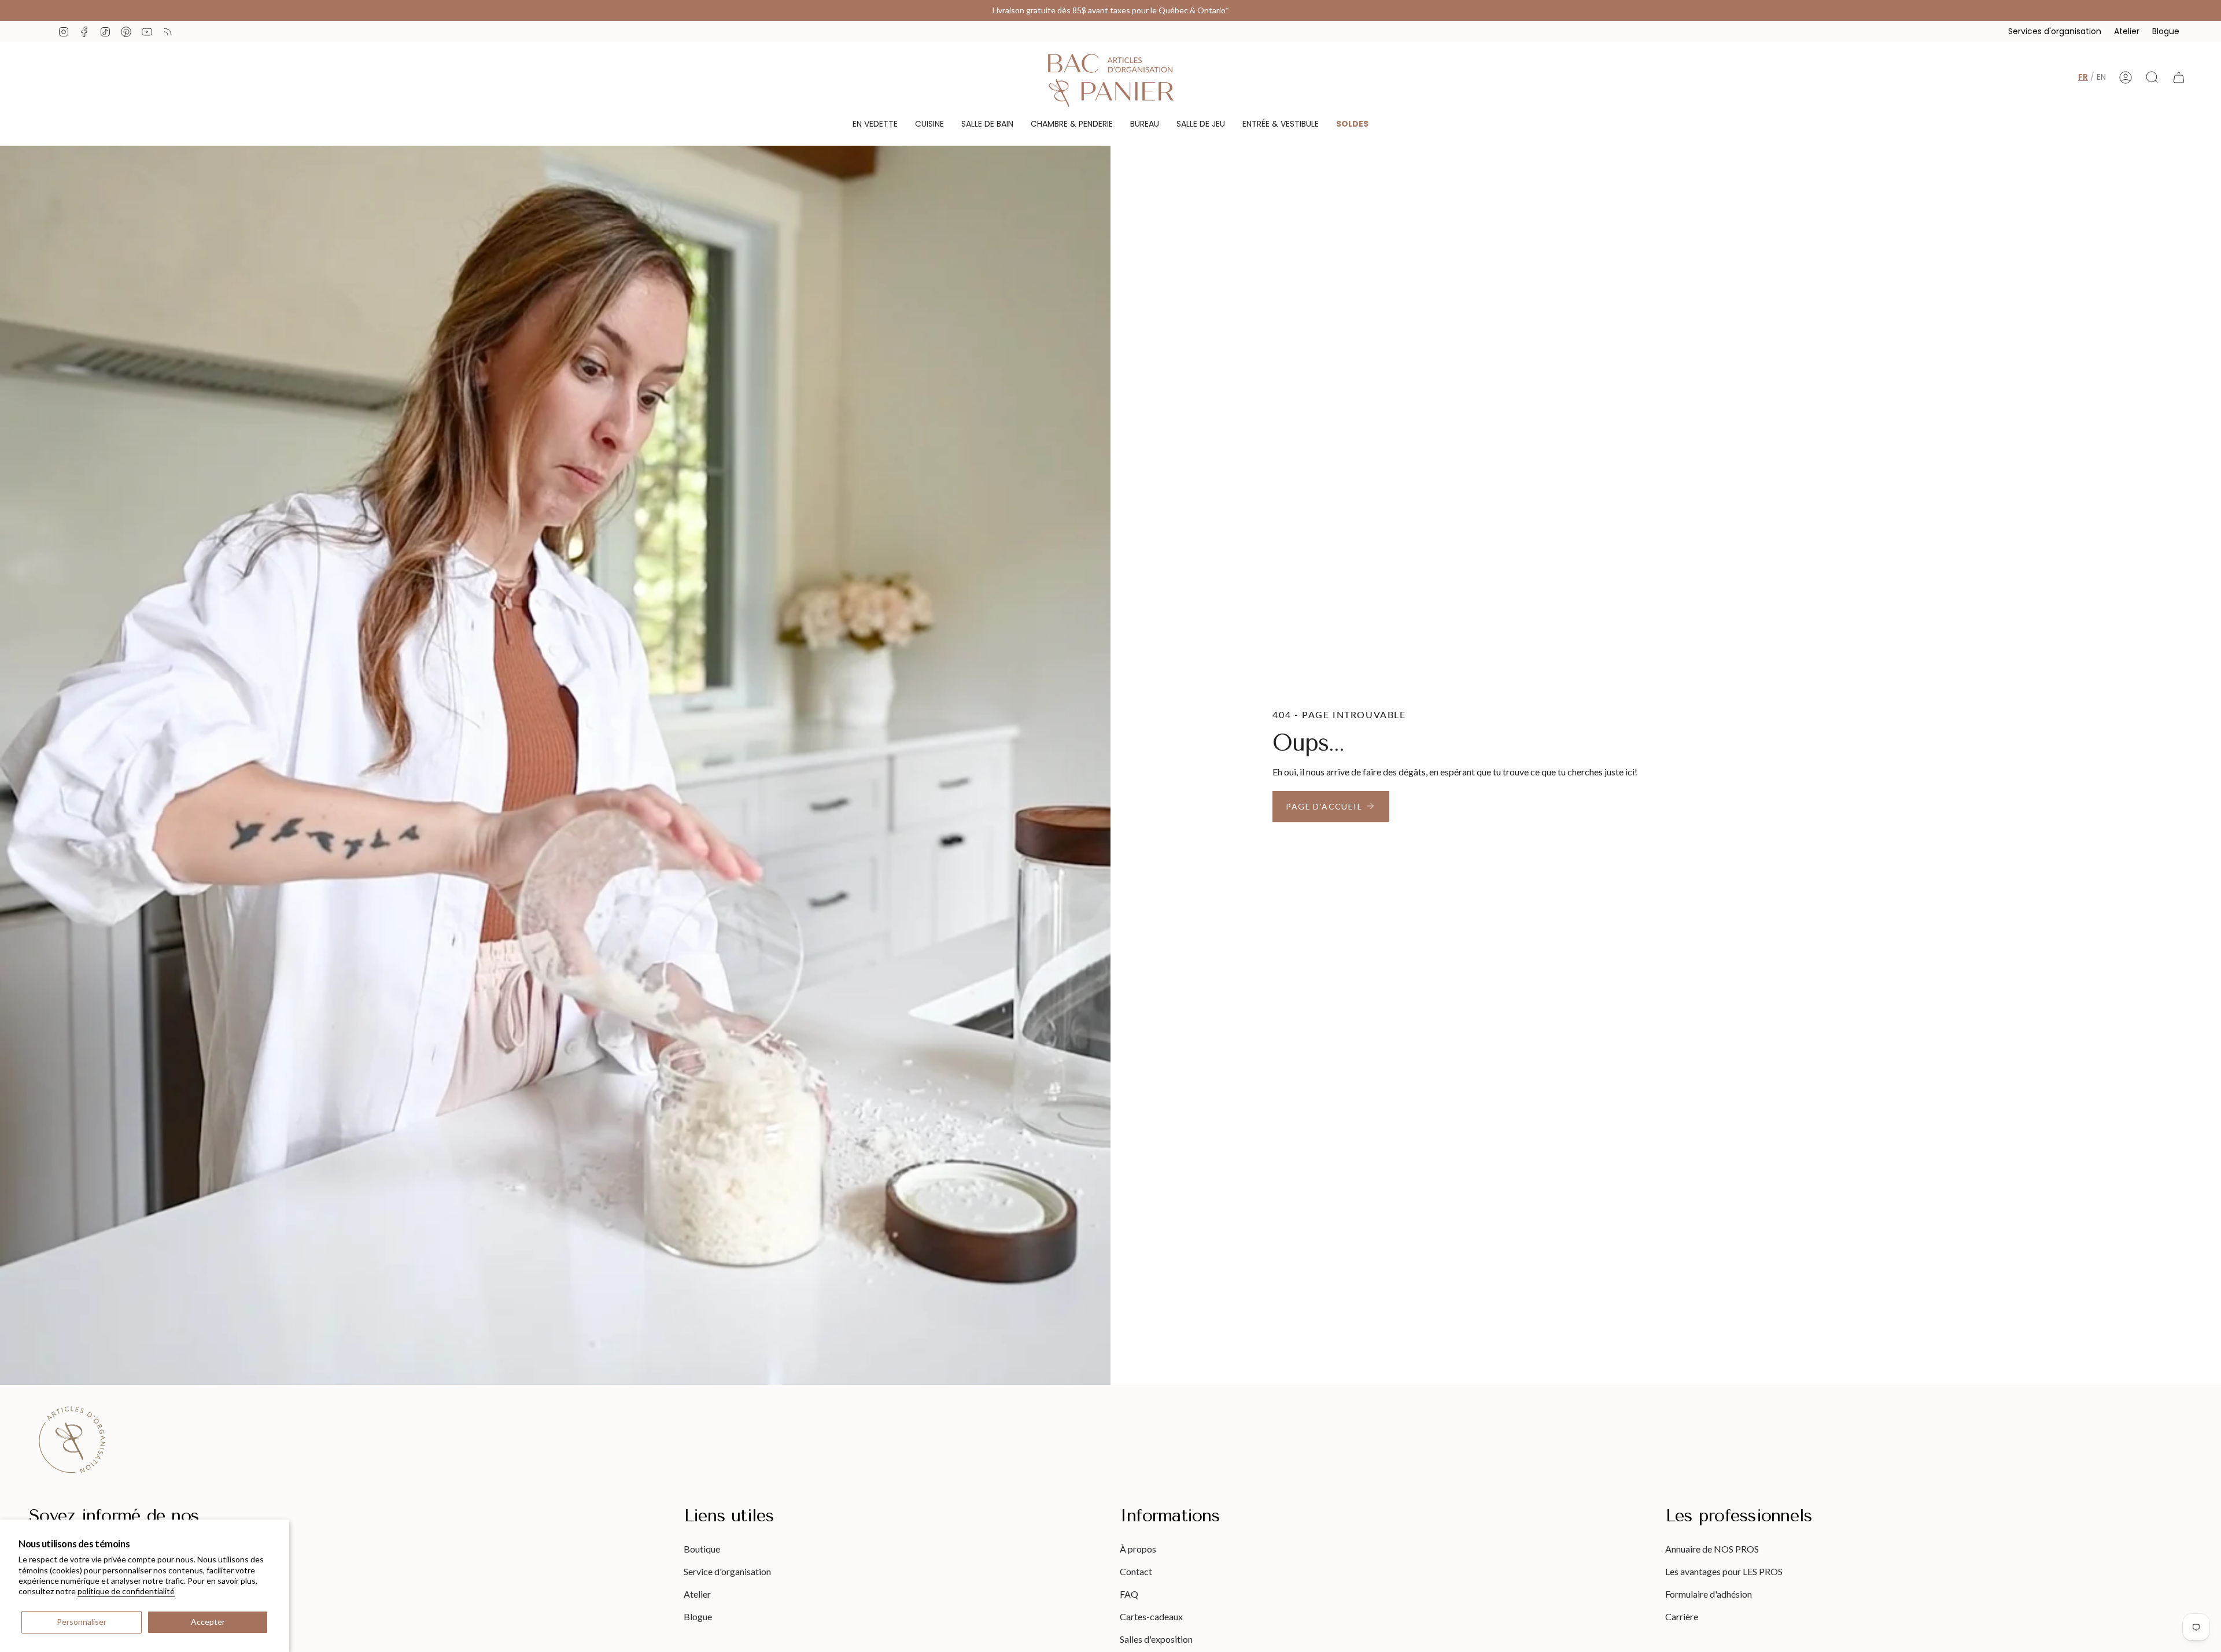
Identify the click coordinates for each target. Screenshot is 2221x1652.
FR (2083, 77)
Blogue (2166, 31)
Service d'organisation (727, 1571)
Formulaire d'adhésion (1709, 1594)
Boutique (702, 1549)
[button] (875, 124)
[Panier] (2179, 77)
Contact (1136, 1571)
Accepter (208, 1622)
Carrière (1682, 1616)
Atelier (2127, 31)
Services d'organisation (2055, 31)
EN (2101, 77)
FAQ (1129, 1594)
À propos (1138, 1549)
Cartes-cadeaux (1151, 1616)
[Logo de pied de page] (72, 1440)
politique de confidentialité (126, 1591)
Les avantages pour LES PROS (1724, 1571)
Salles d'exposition (1156, 1639)
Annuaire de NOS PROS (1712, 1549)
